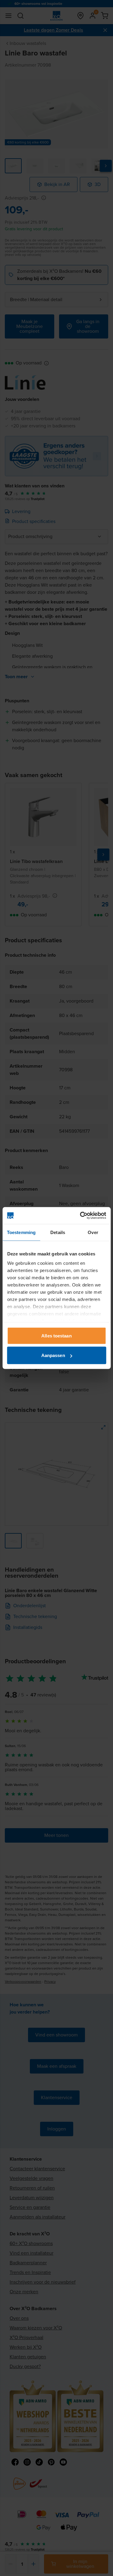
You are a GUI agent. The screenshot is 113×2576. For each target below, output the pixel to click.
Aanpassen (53, 1355)
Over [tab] (93, 1232)
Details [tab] (58, 1232)
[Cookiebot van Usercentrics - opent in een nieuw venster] (80, 1216)
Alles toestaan (56, 1335)
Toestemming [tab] (21, 1232)
